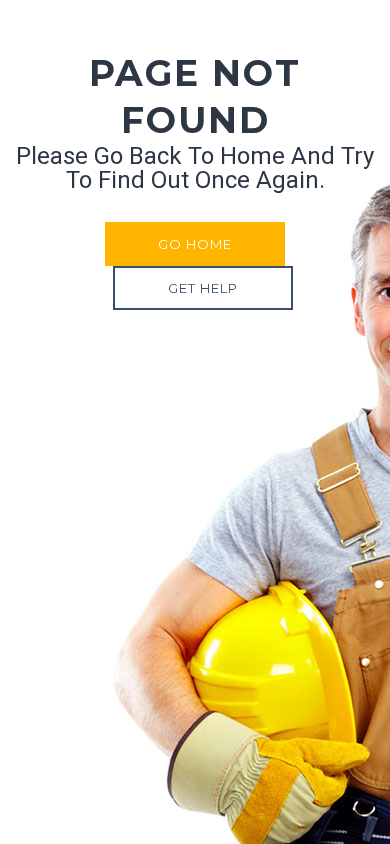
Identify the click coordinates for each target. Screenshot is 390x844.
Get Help (203, 288)
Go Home (195, 244)
